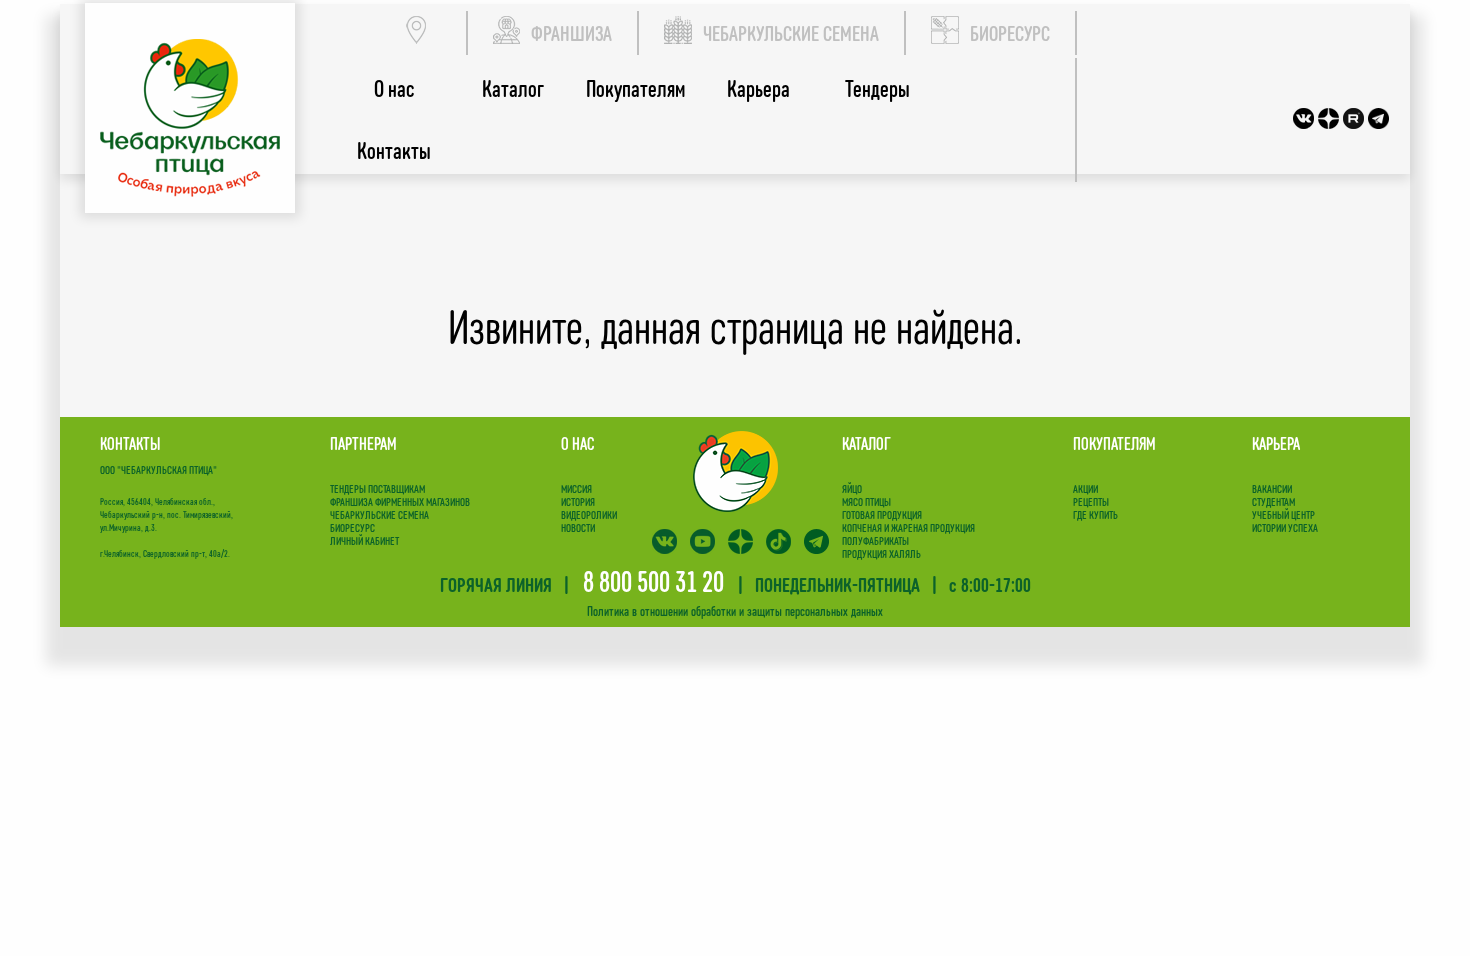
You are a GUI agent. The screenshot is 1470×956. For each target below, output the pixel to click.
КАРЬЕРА (1276, 443)
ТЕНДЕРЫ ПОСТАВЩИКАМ (377, 488)
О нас (394, 88)
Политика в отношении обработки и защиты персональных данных (735, 611)
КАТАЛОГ (866, 443)
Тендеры (877, 88)
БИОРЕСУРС (1010, 33)
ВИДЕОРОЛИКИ (589, 514)
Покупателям (635, 88)
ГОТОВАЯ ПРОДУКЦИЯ (882, 514)
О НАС (577, 443)
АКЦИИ (1085, 488)
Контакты (394, 150)
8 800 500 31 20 (653, 581)
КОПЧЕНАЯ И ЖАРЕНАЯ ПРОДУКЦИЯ (908, 527)
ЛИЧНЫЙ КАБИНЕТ (364, 540)
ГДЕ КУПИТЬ (1095, 514)
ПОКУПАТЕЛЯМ (1114, 443)
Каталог (513, 88)
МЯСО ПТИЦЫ (866, 501)
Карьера (758, 88)
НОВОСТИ (578, 527)
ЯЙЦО (852, 488)
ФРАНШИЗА (571, 33)
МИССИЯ (576, 488)
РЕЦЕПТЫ (1091, 501)
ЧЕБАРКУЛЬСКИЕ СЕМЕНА (791, 33)
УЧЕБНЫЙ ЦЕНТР (1283, 514)
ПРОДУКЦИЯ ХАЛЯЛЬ (881, 553)
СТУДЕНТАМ (1273, 501)
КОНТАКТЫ (130, 443)
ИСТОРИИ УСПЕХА (1285, 527)
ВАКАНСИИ (1272, 488)
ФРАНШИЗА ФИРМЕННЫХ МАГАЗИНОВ (400, 501)
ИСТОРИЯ (578, 501)
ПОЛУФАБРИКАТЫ (875, 540)
